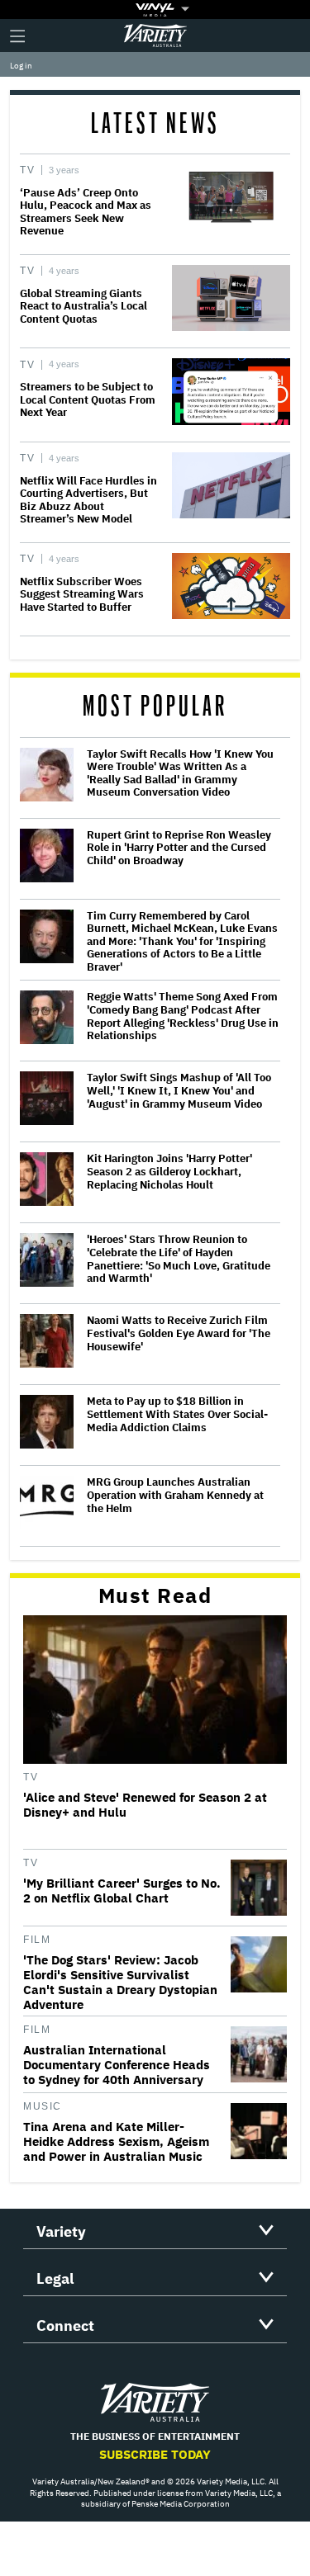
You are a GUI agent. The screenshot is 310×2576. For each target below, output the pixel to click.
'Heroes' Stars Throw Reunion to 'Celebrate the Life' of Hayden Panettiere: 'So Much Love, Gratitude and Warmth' (179, 1259)
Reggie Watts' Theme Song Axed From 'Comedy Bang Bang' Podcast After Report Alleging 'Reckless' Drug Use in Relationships (183, 1016)
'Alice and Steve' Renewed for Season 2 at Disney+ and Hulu (145, 1805)
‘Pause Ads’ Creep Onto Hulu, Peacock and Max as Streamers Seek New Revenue (86, 212)
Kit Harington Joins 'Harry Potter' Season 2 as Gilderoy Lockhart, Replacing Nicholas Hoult (169, 1172)
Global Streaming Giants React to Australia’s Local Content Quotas (83, 306)
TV (27, 170)
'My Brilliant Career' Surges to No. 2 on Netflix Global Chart (122, 1891)
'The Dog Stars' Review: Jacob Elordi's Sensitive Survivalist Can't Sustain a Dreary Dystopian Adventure (120, 1983)
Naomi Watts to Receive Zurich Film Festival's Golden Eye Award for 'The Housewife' (179, 1333)
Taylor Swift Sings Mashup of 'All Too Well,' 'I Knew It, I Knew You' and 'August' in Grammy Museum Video (179, 1091)
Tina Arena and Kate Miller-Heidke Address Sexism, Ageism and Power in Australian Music (116, 2142)
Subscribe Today (155, 2454)
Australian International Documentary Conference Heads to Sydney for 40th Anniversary (117, 2065)
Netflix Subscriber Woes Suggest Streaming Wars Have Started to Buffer (82, 594)
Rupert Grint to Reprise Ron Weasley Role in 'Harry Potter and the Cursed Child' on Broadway (179, 848)
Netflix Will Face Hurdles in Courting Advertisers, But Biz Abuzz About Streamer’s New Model (88, 500)
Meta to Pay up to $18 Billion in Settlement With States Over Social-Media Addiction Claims (177, 1414)
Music (43, 2106)
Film (37, 1940)
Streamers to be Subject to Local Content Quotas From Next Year (88, 399)
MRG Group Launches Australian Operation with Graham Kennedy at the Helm (175, 1495)
